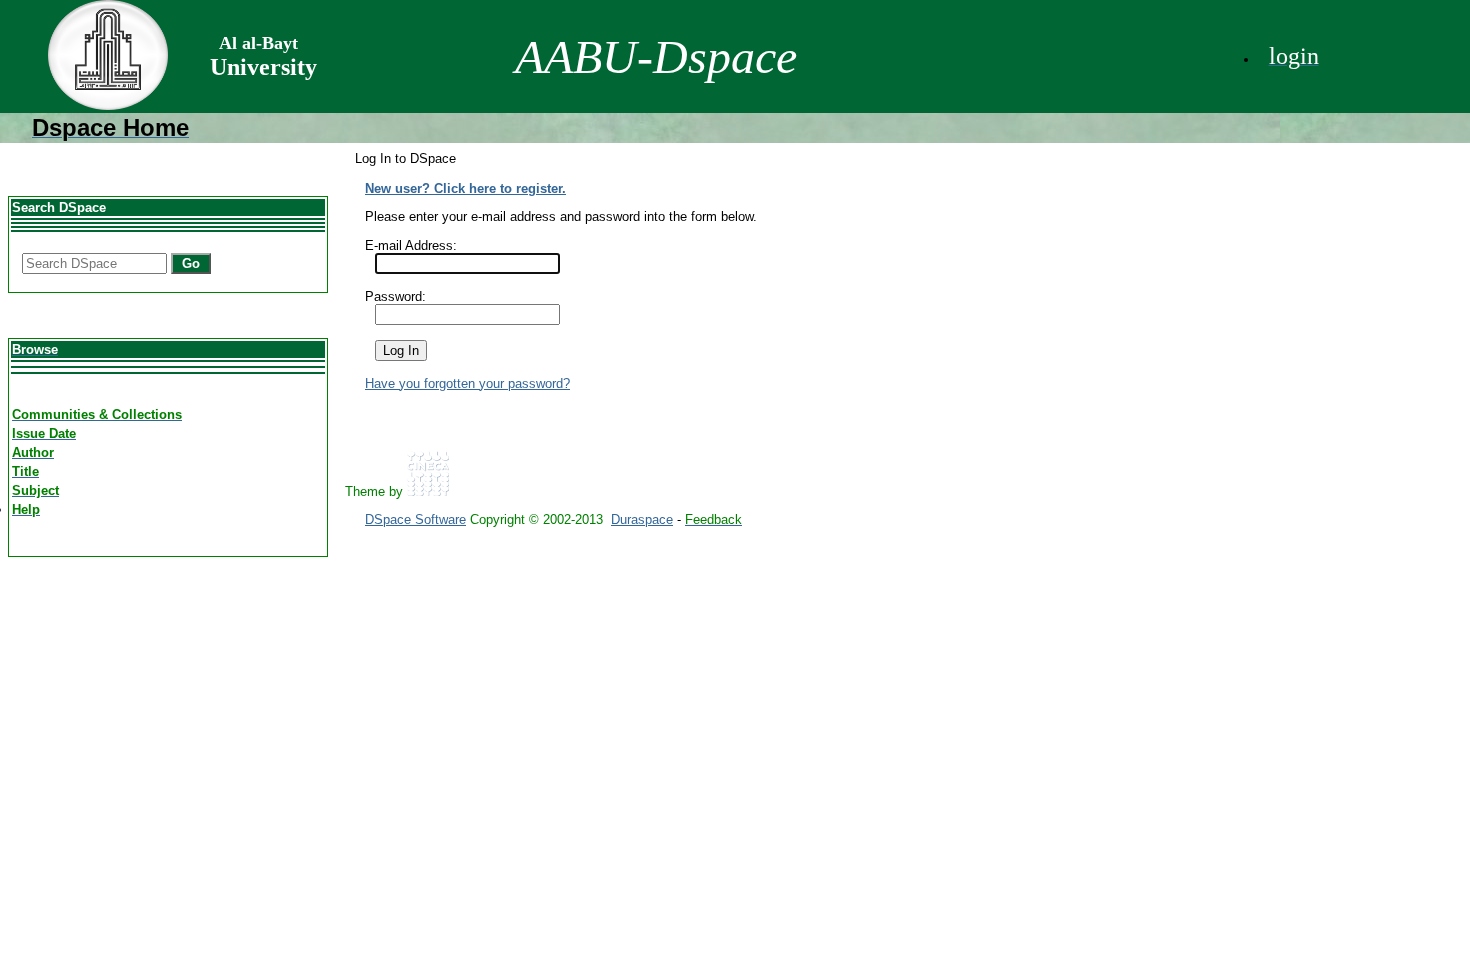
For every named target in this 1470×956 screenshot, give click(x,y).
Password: (395, 296)
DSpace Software (415, 519)
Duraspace (642, 519)
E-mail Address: (411, 245)
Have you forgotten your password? (467, 383)
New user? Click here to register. (465, 188)
